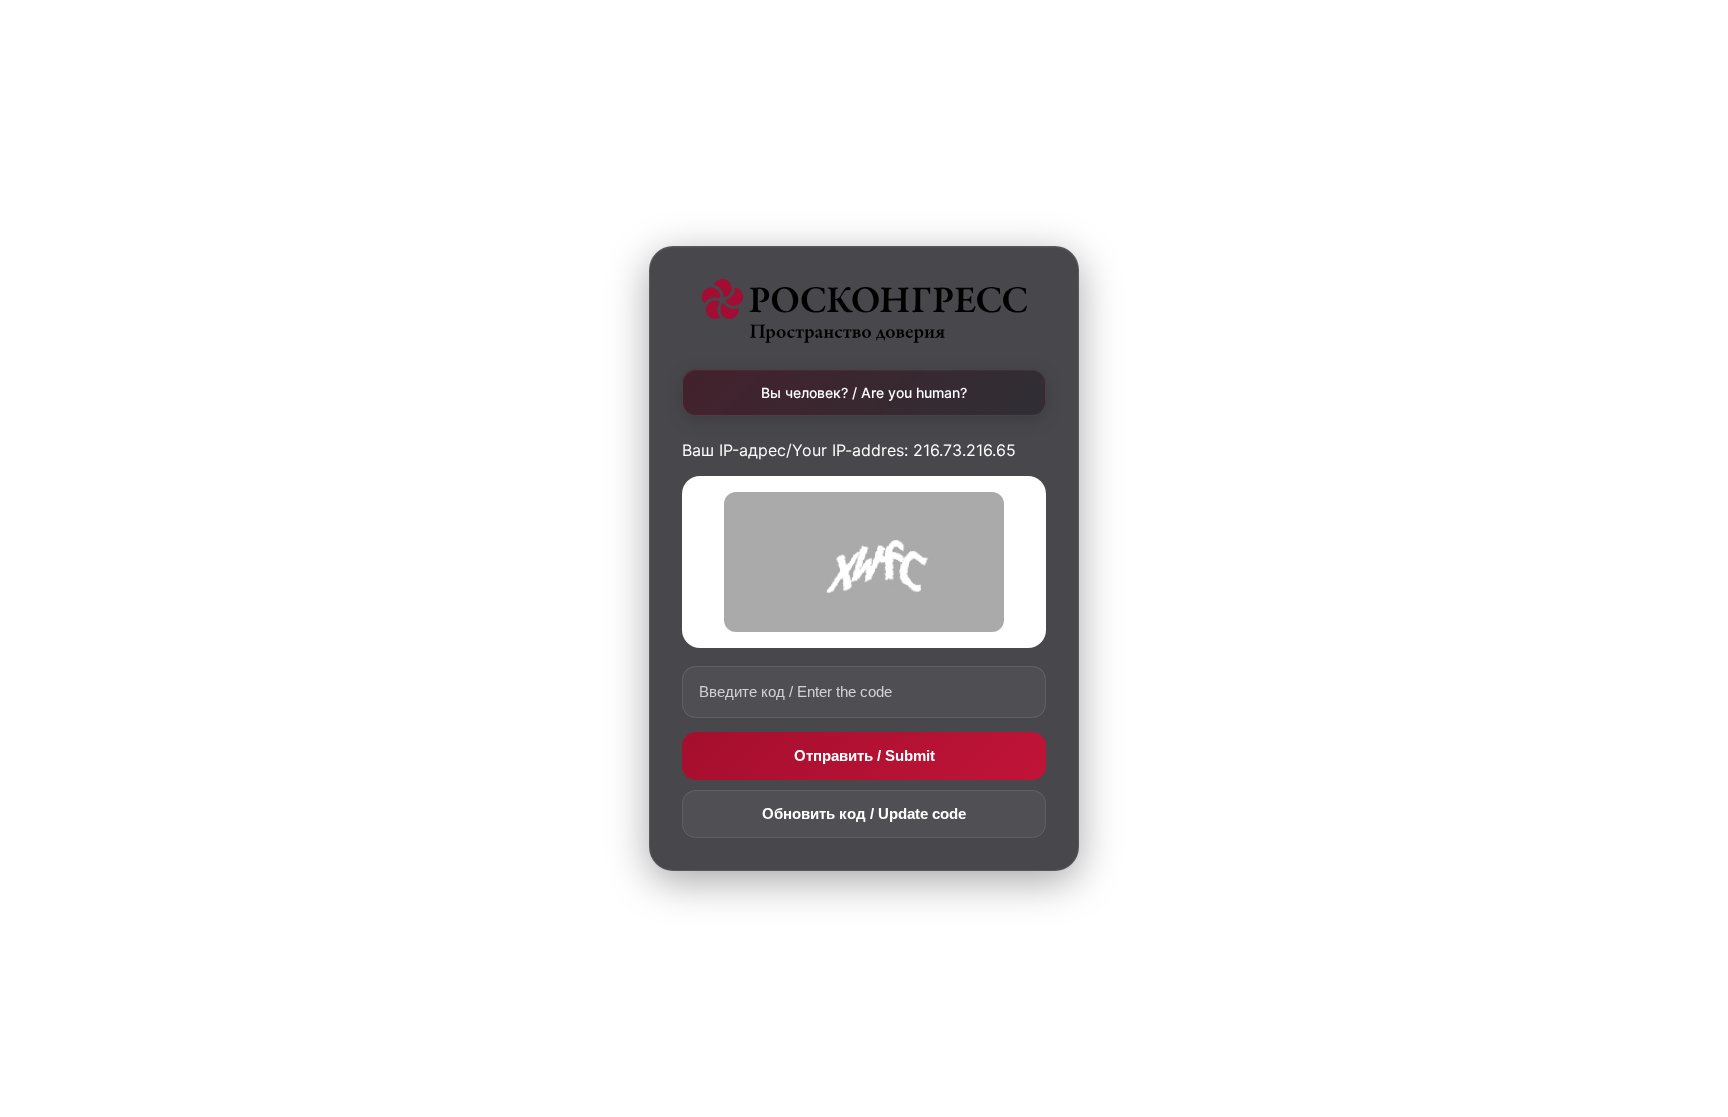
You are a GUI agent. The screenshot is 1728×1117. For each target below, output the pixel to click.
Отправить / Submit (864, 755)
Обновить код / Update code (864, 813)
